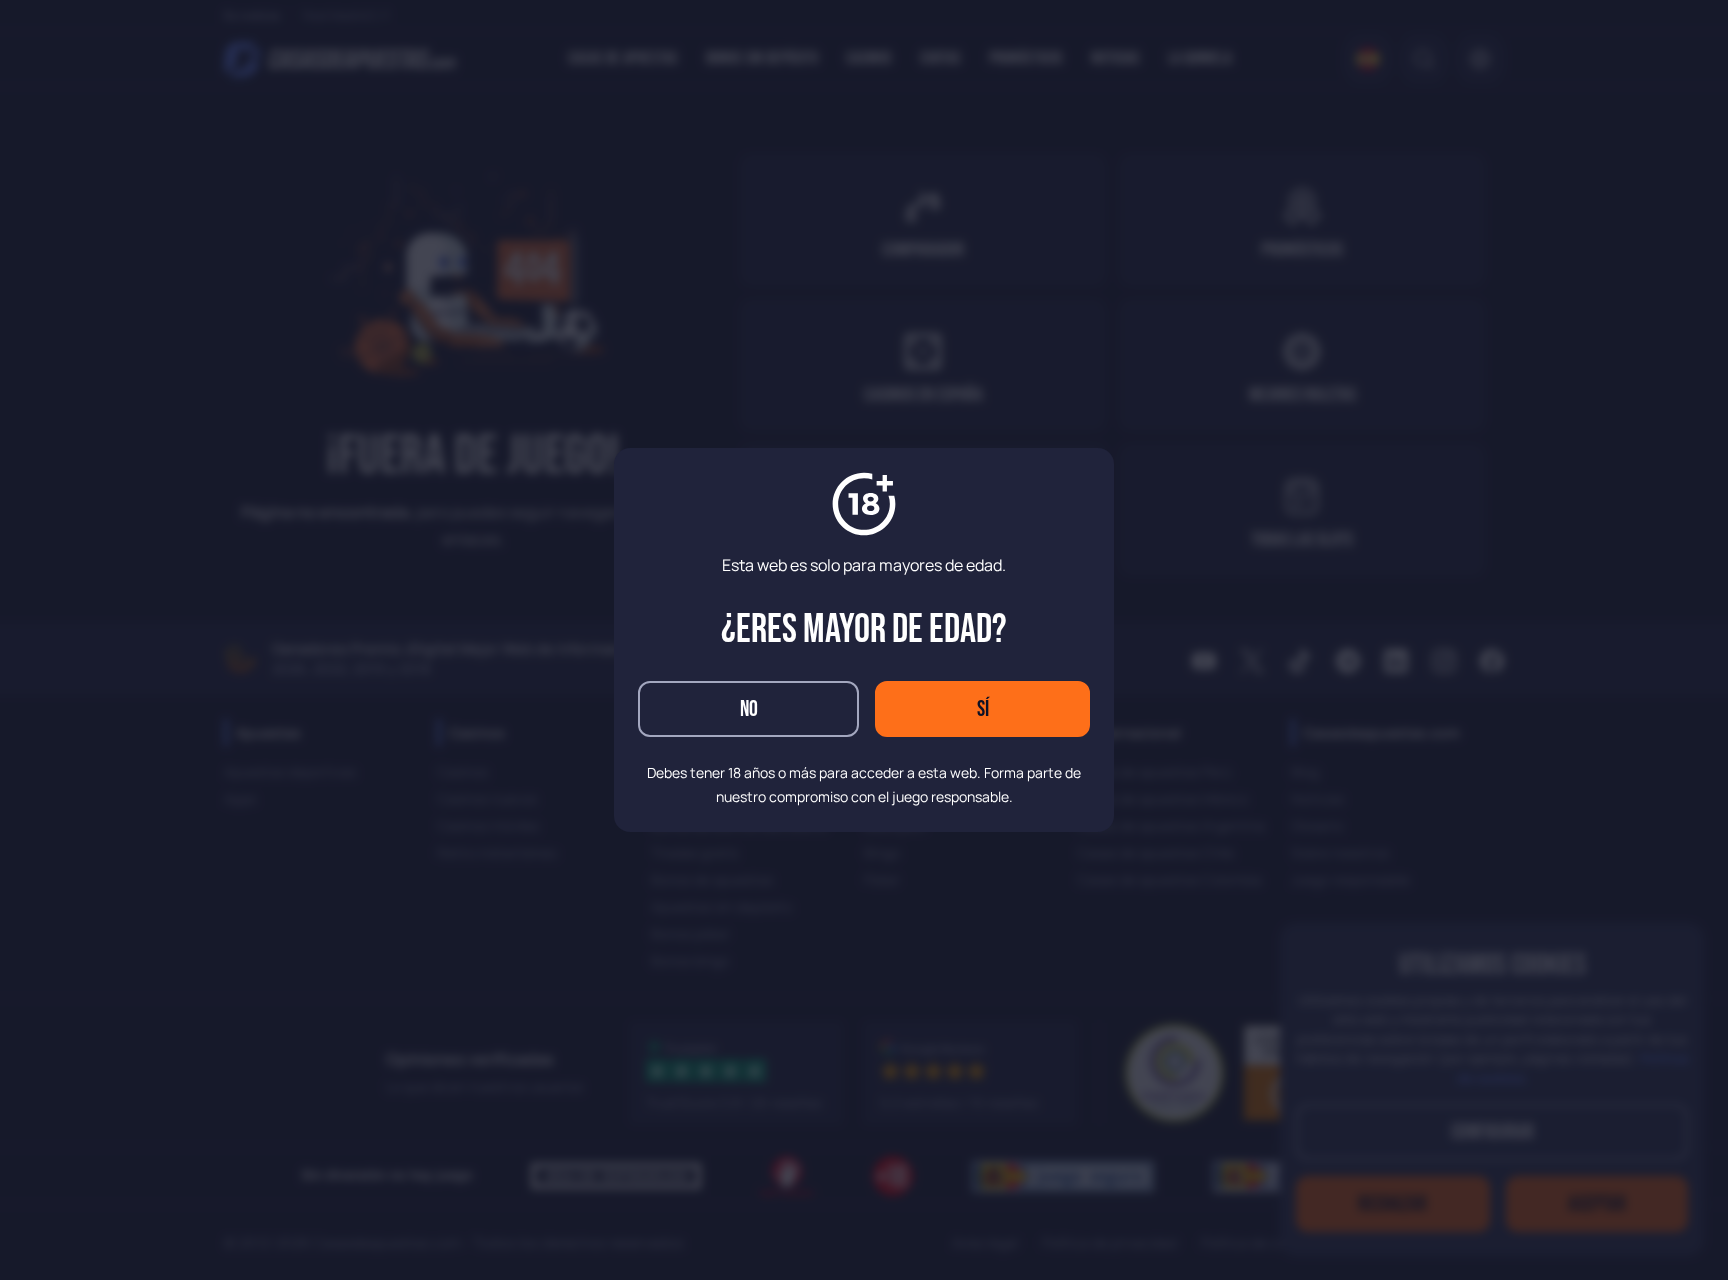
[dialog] (864, 640)
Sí (983, 709)
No (749, 709)
